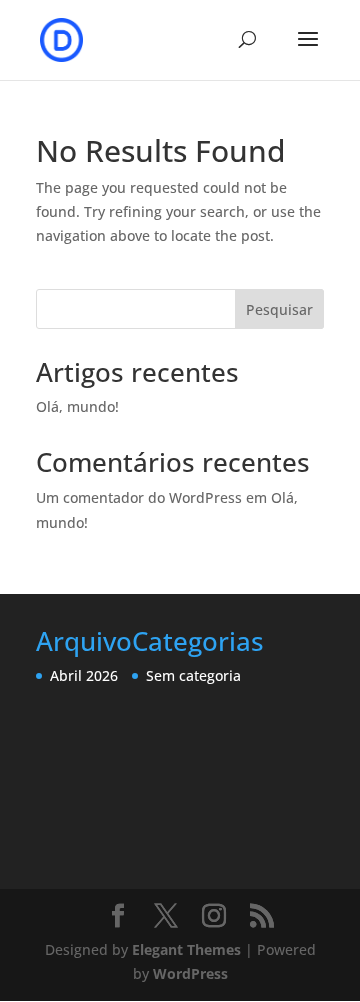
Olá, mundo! (77, 406)
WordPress (190, 973)
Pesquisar (279, 309)
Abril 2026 (84, 675)
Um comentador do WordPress (139, 497)
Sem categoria (193, 675)
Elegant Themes (186, 949)
